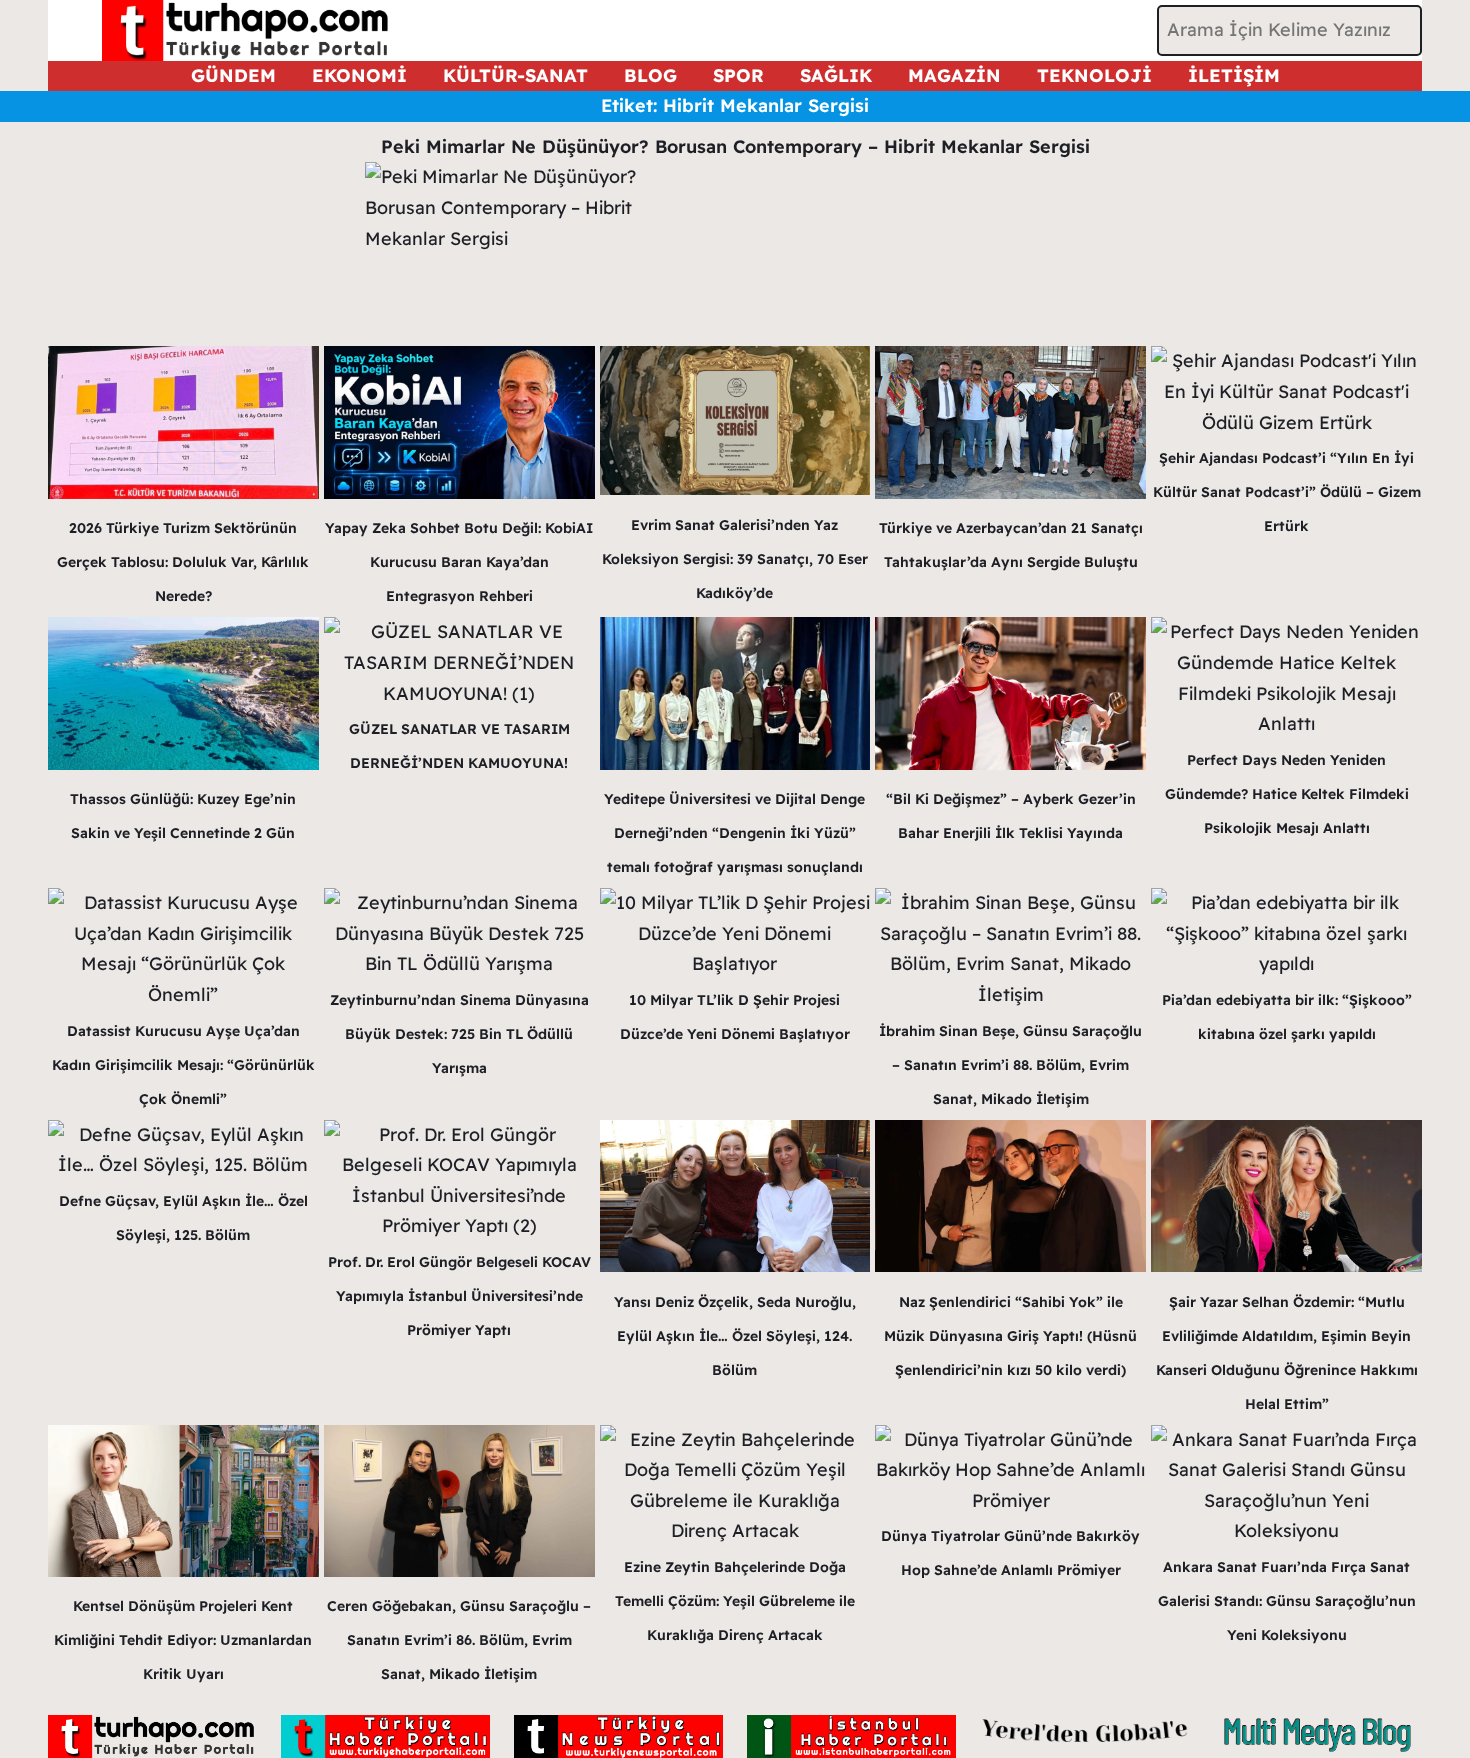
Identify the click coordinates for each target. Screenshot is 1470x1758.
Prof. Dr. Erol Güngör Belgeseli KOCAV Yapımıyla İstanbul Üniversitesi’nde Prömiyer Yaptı (459, 1296)
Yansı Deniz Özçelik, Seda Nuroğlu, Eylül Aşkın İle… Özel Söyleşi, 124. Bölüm (735, 1336)
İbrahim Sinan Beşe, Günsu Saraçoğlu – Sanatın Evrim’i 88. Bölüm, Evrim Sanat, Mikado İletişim (1010, 1065)
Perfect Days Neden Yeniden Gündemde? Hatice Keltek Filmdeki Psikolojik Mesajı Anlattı (1287, 794)
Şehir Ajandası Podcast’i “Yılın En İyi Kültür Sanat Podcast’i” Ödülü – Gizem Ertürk (1287, 492)
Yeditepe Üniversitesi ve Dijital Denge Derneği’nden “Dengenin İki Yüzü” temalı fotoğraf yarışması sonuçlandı (734, 833)
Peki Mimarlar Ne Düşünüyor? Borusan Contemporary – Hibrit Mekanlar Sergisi (735, 146)
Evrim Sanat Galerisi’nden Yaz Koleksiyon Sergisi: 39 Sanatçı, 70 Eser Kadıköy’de (735, 559)
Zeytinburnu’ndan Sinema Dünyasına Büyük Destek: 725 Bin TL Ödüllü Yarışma (459, 1034)
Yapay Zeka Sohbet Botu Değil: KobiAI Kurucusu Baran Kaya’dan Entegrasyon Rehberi (459, 562)
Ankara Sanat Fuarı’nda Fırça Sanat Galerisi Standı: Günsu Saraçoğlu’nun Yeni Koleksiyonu (1287, 1601)
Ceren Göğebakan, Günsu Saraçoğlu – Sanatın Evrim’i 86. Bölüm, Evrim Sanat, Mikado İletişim (459, 1640)
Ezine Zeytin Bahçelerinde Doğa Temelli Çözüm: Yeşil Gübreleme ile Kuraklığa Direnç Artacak (735, 1601)
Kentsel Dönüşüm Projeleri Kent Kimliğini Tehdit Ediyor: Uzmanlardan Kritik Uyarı (183, 1640)
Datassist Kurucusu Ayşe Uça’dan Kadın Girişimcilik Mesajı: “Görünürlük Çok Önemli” (183, 1065)
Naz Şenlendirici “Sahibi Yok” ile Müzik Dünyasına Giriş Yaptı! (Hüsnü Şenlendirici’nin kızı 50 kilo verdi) (1010, 1336)
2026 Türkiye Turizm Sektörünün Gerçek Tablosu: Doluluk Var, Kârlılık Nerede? (183, 562)
